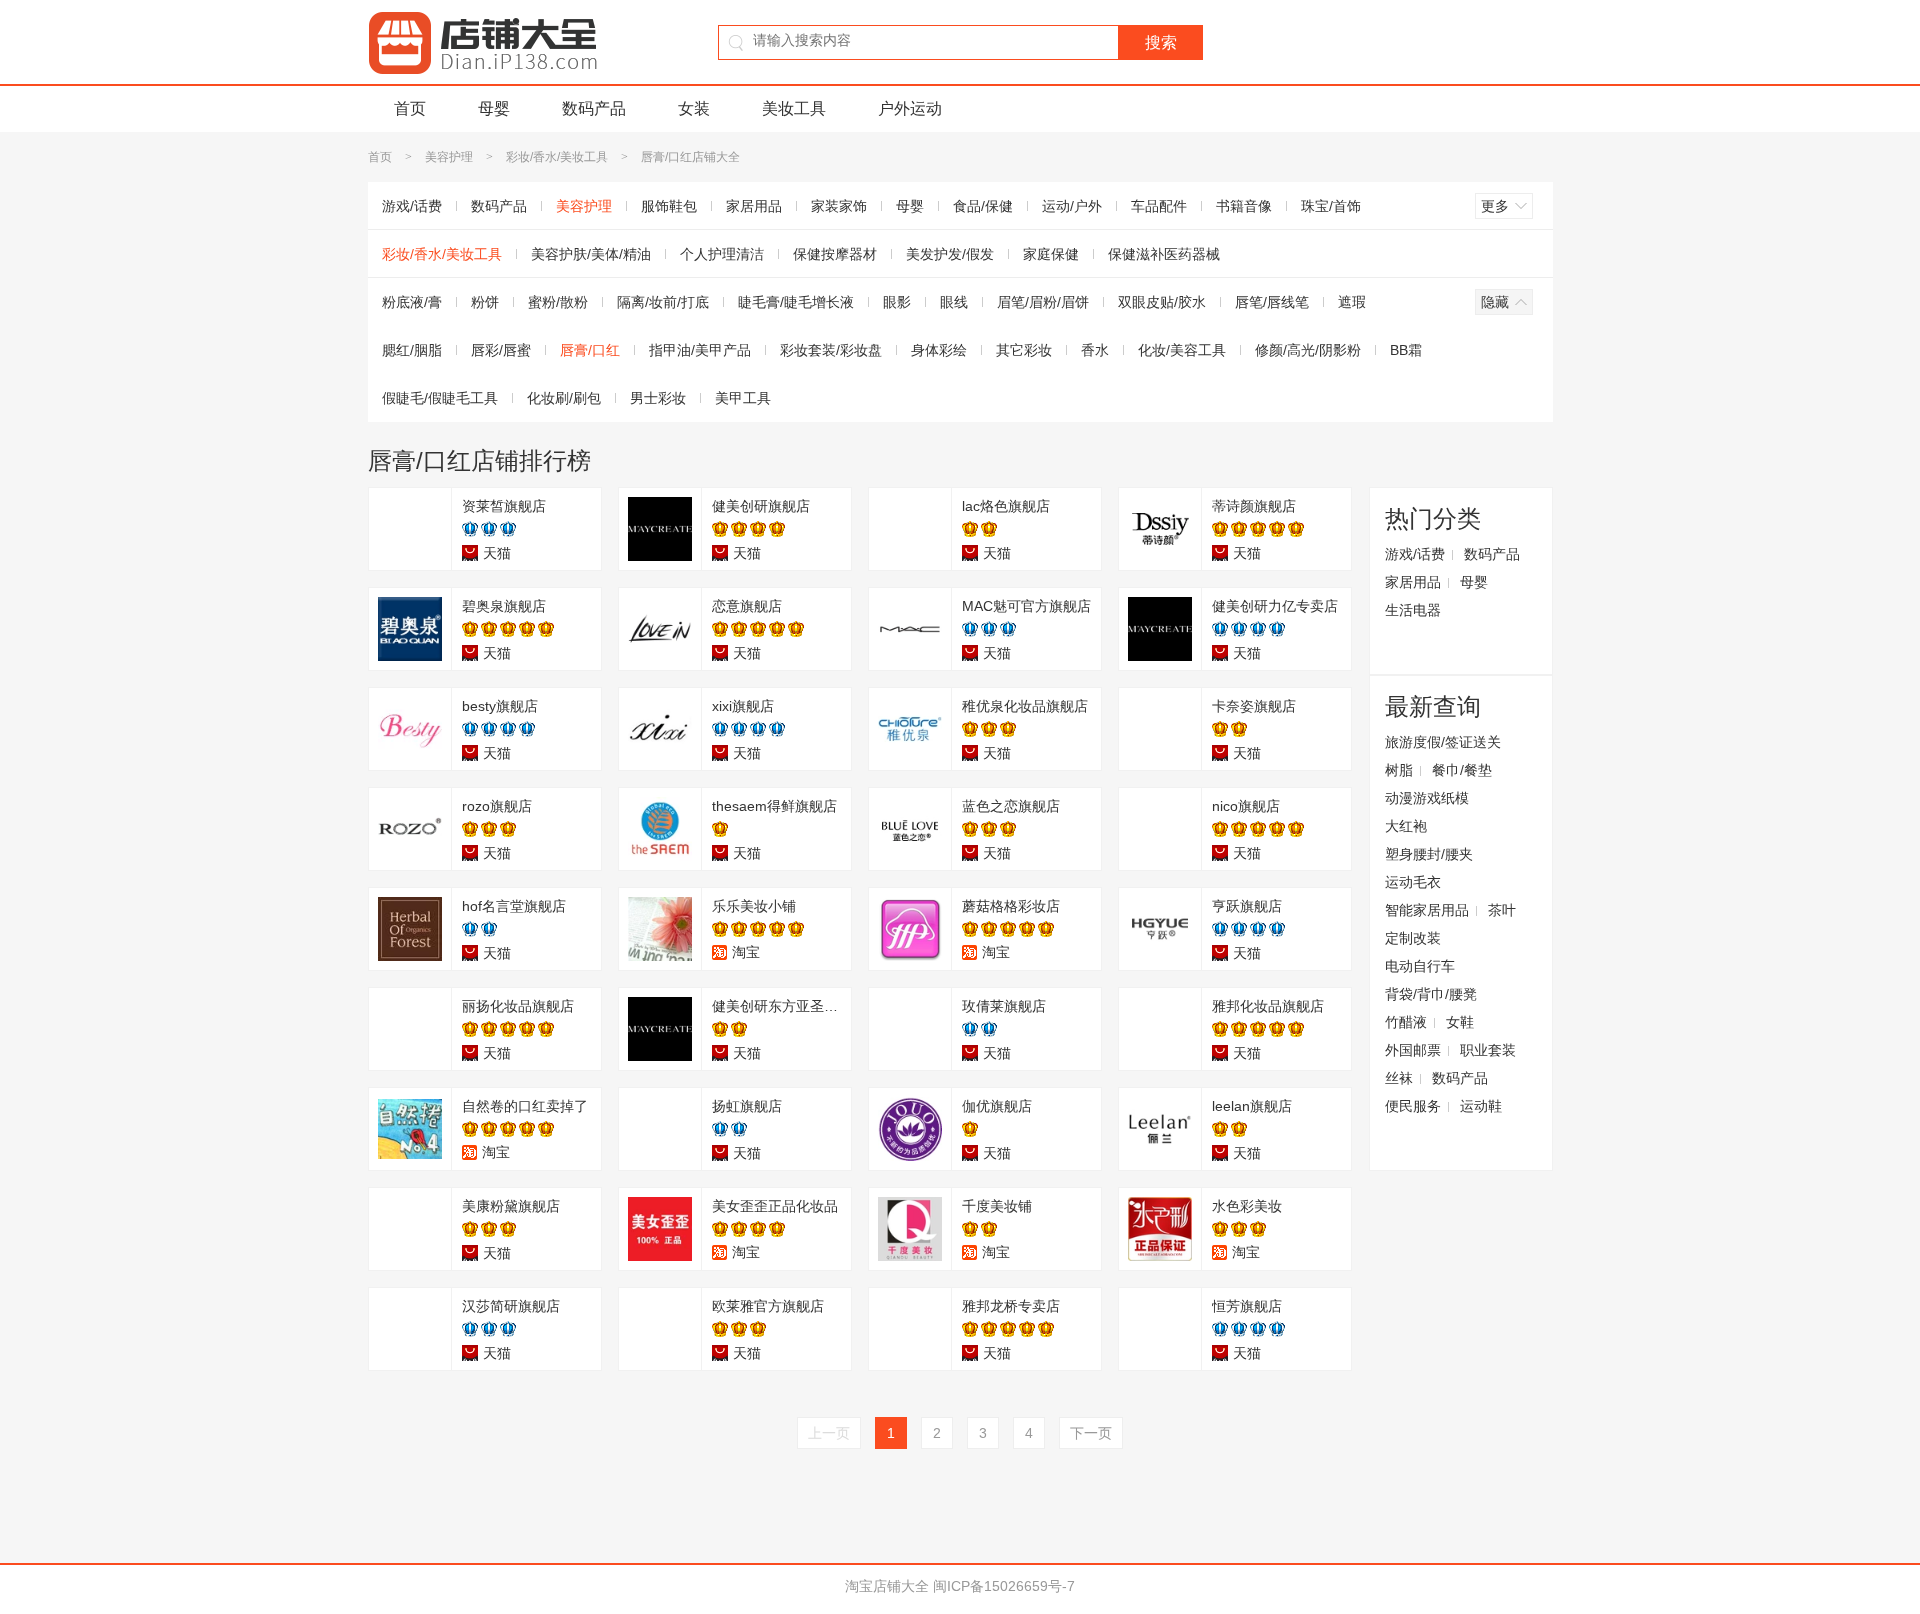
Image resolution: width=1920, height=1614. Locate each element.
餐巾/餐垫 (1462, 770)
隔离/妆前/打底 (663, 302)
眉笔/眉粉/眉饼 (1043, 302)
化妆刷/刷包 (564, 398)
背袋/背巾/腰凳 (1431, 994)
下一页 (1091, 1433)
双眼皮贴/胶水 (1162, 302)
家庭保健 (1051, 254)
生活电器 (1413, 610)
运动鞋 (1481, 1106)
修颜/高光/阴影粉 (1308, 350)
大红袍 (1406, 826)
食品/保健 (983, 206)
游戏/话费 (412, 206)
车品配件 (1159, 206)
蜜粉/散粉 (558, 302)
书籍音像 (1244, 206)
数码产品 (594, 108)
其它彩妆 (1024, 350)
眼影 (897, 302)
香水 (1095, 350)
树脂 (1399, 770)
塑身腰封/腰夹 (1429, 854)
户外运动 (910, 108)
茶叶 (1502, 910)
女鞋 (1460, 1022)
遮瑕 (1352, 302)
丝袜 (1399, 1078)
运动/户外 (1072, 206)
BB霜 (1406, 350)
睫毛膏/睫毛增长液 (796, 302)
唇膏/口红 (590, 350)
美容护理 (449, 157)
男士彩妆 (658, 398)
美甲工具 (743, 398)
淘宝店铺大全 (887, 1586)
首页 (410, 108)
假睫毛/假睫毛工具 (440, 398)
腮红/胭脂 (412, 350)
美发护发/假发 (950, 254)
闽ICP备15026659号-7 (1004, 1586)
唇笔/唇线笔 (1272, 302)
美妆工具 (794, 108)
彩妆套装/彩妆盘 (831, 350)
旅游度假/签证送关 (1443, 742)
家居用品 (754, 206)
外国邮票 (1413, 1050)
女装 (694, 108)
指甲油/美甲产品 (700, 350)
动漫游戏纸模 (1427, 798)
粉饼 (485, 302)
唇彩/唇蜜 (501, 350)
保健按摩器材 (835, 254)
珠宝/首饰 (1331, 206)
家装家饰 (839, 206)
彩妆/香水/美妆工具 (557, 157)
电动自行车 (1420, 966)
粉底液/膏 (412, 302)
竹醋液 (1406, 1022)
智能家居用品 (1427, 910)
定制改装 (1413, 938)
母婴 (494, 108)
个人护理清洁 (722, 254)
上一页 (829, 1433)
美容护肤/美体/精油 (591, 254)
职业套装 (1488, 1050)
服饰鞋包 (669, 206)
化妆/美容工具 (1182, 350)
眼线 (954, 302)
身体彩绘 (939, 350)
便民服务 (1413, 1106)
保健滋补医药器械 (1164, 254)
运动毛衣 (1413, 882)
